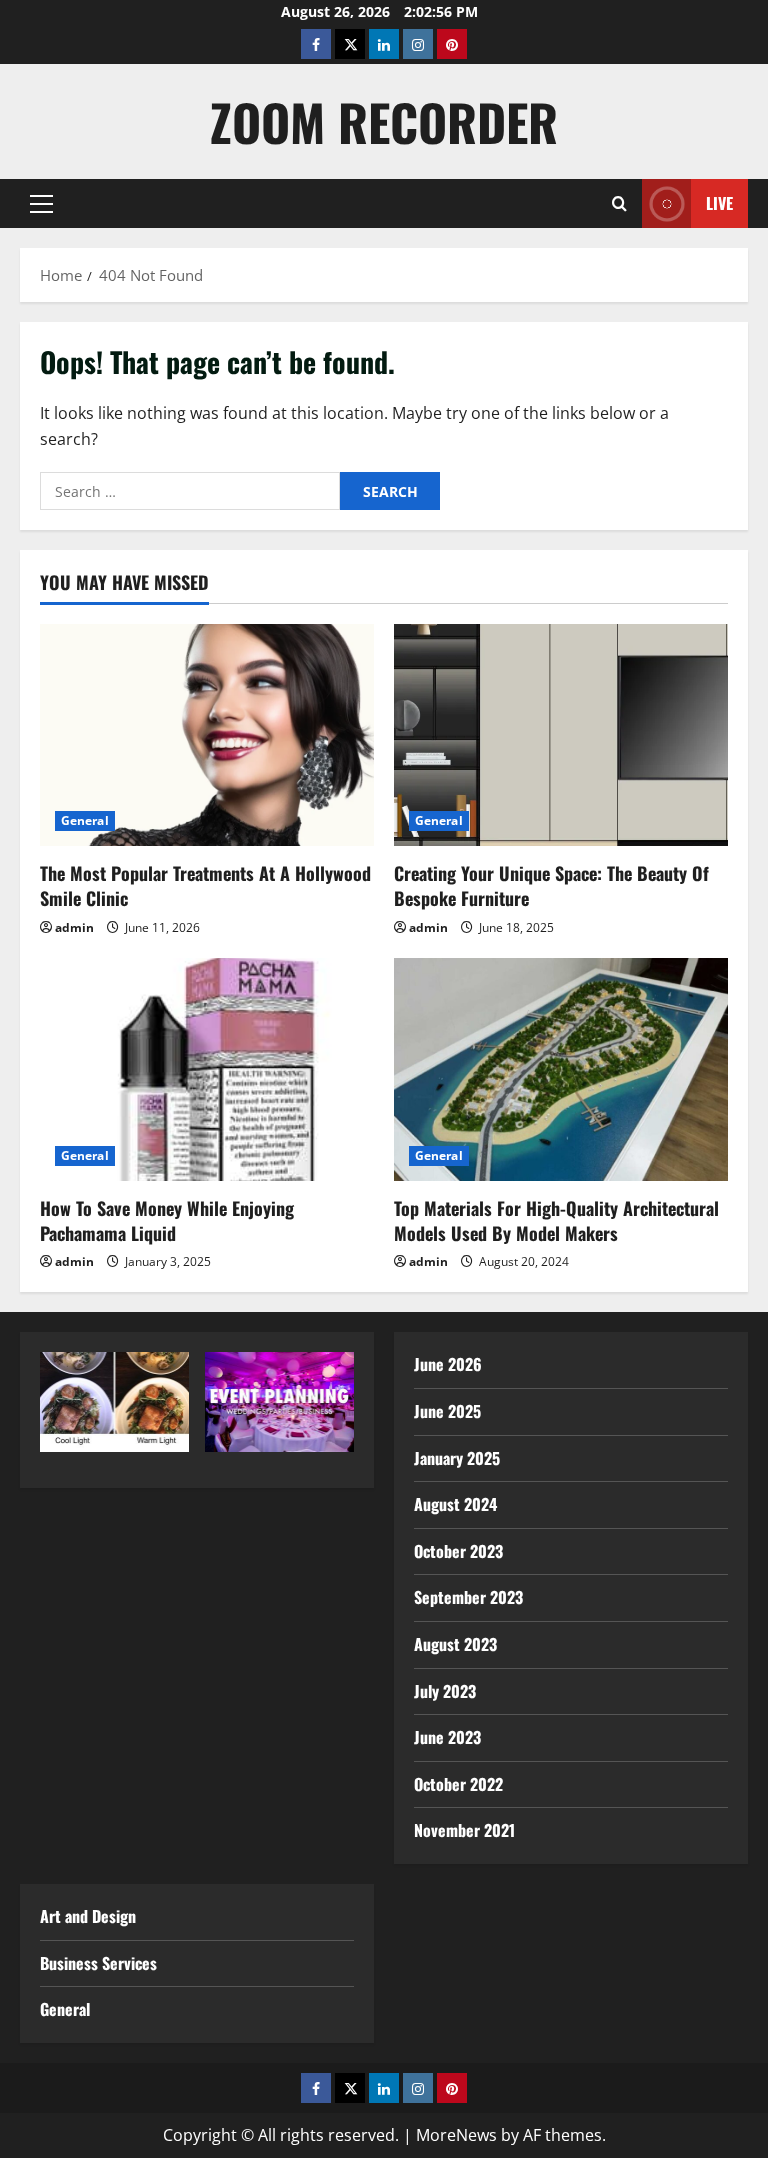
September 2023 (468, 1597)
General (85, 820)
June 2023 (447, 1737)
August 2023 (455, 1644)
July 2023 (445, 1691)
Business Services (98, 1963)
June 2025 (447, 1411)
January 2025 (457, 1458)
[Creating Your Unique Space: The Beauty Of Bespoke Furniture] (561, 735)
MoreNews (456, 2135)
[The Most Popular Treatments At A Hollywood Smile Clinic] (207, 735)
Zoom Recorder (384, 121)
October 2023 (458, 1551)
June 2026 (448, 1364)
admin (74, 927)
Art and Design (88, 1916)
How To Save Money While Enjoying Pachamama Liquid (167, 1220)
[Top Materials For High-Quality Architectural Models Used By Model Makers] (561, 1069)
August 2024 (455, 1504)
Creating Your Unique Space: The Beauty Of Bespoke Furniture (551, 885)
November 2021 (464, 1830)
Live (719, 203)
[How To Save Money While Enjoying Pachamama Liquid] (207, 1069)
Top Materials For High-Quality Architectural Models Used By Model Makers (556, 1220)
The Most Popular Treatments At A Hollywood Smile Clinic (205, 885)
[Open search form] (619, 203)
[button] (41, 204)
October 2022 (458, 1784)
